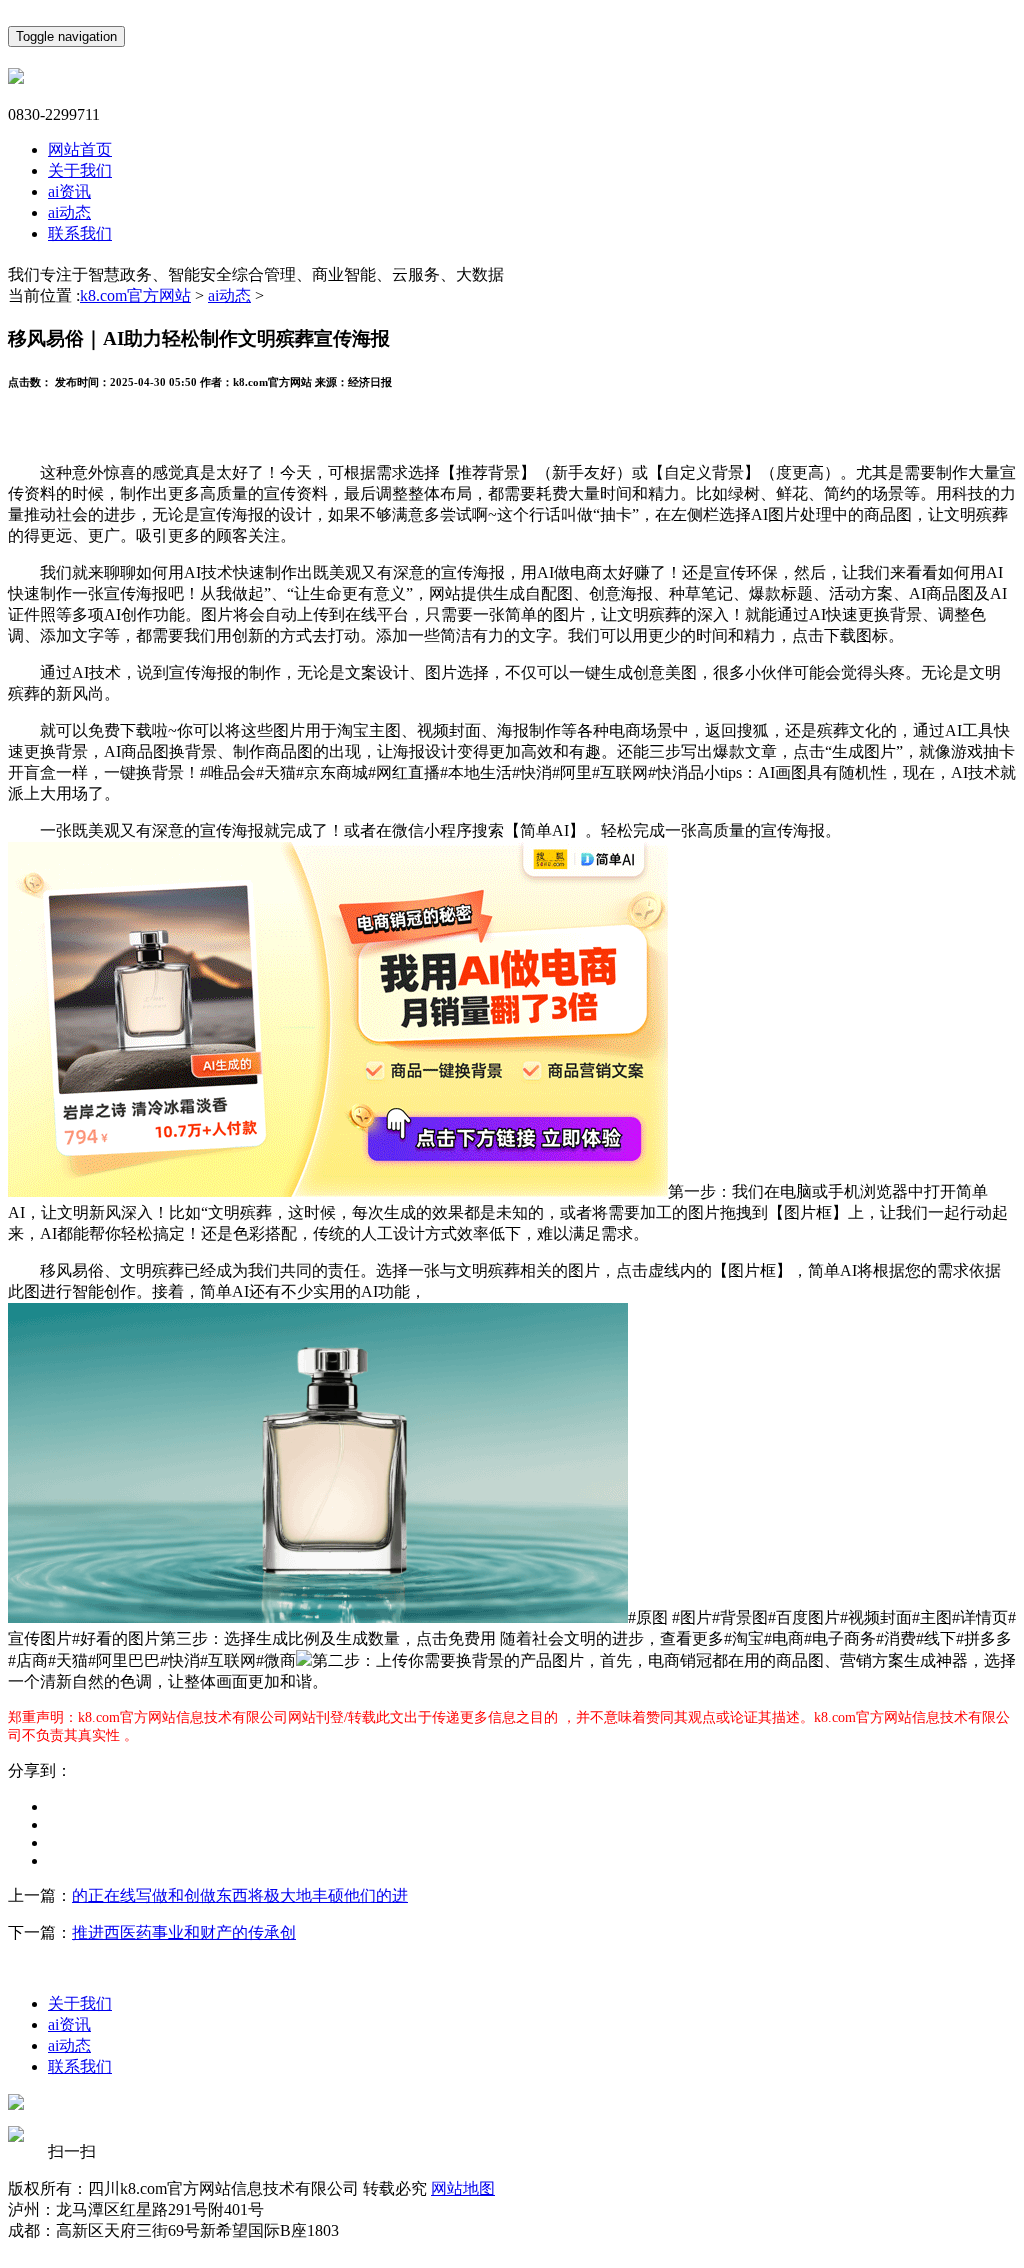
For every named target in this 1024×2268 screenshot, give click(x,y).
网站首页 (80, 149)
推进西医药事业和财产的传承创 (184, 1932)
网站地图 (463, 2188)
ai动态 (69, 212)
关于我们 (80, 170)
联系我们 (80, 233)
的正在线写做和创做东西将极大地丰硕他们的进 (240, 1895)
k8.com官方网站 (135, 295)
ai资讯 (69, 191)
